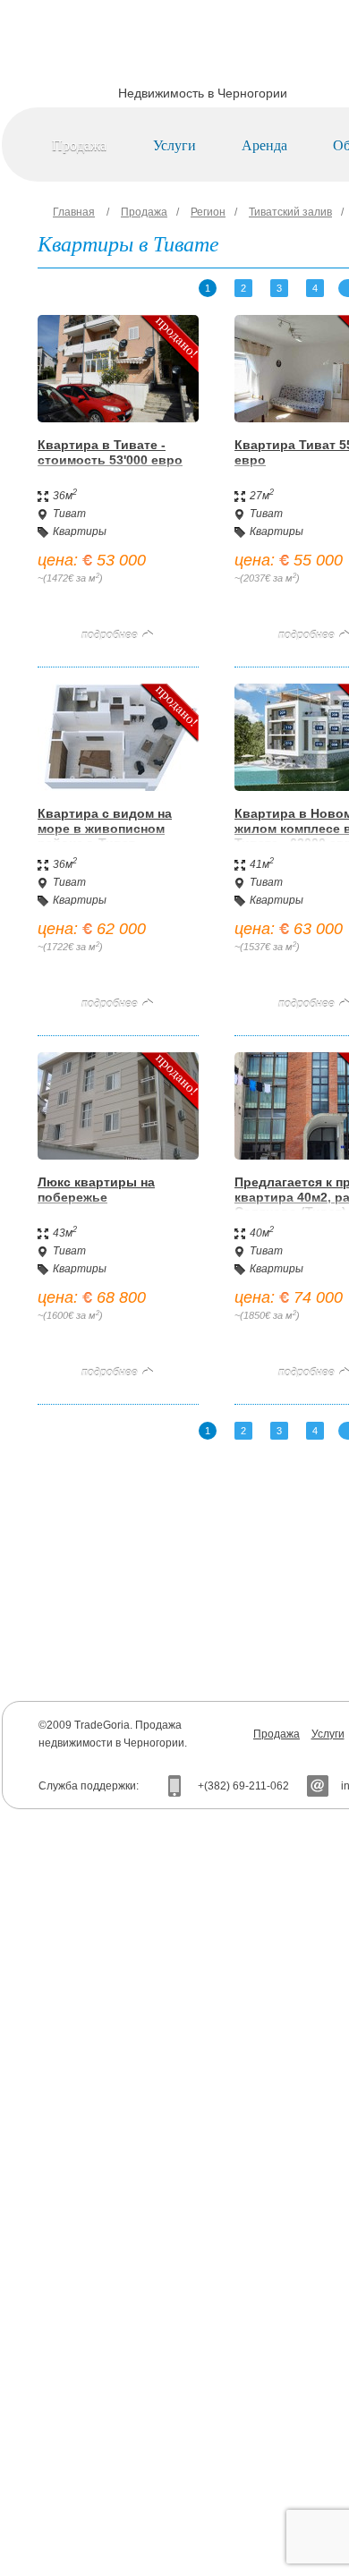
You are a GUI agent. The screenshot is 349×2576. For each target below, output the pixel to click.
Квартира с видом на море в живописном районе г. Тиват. (105, 829)
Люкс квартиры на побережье (96, 1190)
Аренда (264, 145)
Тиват (69, 514)
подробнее (110, 635)
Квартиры (80, 531)
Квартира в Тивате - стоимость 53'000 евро (110, 452)
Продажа (79, 145)
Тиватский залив (290, 212)
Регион (208, 212)
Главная (74, 212)
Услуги (174, 145)
